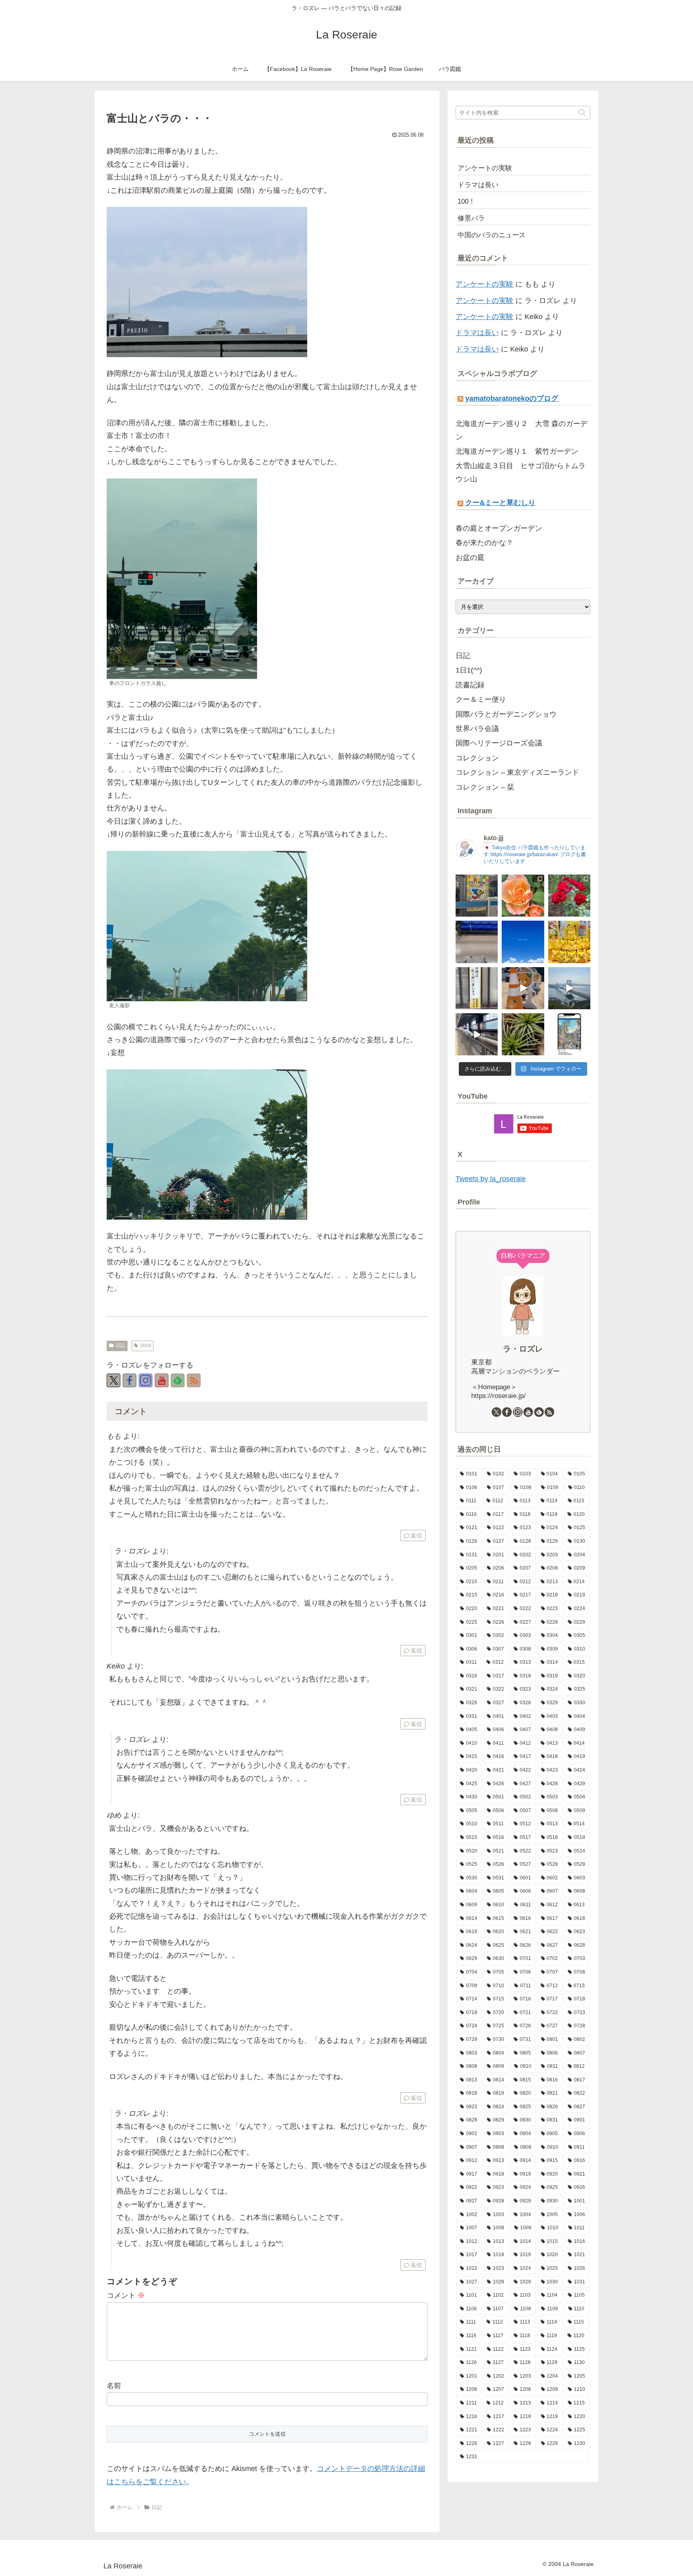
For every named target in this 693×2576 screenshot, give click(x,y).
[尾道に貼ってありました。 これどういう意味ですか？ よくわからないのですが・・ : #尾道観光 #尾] (477, 988)
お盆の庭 (470, 558)
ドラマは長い (477, 333)
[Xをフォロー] (113, 1380)
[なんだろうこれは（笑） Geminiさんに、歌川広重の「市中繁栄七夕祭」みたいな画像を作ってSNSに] (569, 1034)
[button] (582, 112)
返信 (416, 1535)
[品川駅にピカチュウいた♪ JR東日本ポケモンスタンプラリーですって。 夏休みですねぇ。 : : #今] (569, 942)
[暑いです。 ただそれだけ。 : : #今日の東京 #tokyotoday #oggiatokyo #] (523, 942)
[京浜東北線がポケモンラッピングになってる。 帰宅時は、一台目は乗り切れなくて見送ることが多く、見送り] (477, 896)
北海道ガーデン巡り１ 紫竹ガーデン (517, 451)
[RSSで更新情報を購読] (194, 1380)
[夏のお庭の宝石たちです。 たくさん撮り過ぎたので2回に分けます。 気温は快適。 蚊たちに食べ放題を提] (569, 896)
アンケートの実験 (484, 284)
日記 (120, 1346)
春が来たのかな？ (484, 543)
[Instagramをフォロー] (146, 1380)
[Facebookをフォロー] (130, 1380)
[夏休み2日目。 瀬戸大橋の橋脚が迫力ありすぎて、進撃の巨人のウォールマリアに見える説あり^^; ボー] (569, 988)
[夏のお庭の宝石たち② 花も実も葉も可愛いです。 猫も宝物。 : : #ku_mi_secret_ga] (523, 896)
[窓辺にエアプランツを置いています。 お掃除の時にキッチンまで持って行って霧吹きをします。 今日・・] (523, 1034)
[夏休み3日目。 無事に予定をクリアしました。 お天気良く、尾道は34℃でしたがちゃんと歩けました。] (523, 988)
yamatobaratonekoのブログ (512, 398)
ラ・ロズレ (523, 1349)
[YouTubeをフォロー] (162, 1380)
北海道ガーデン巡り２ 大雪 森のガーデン (522, 430)
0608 (146, 1346)
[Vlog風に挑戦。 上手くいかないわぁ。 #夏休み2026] (477, 1034)
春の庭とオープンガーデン (499, 528)
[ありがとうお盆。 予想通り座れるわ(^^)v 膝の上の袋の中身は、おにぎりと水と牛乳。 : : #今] (477, 942)
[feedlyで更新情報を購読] (178, 1380)
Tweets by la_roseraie (491, 1179)
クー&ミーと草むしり (500, 503)
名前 (114, 2386)
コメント (126, 2295)
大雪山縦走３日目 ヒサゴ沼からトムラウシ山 (521, 472)
